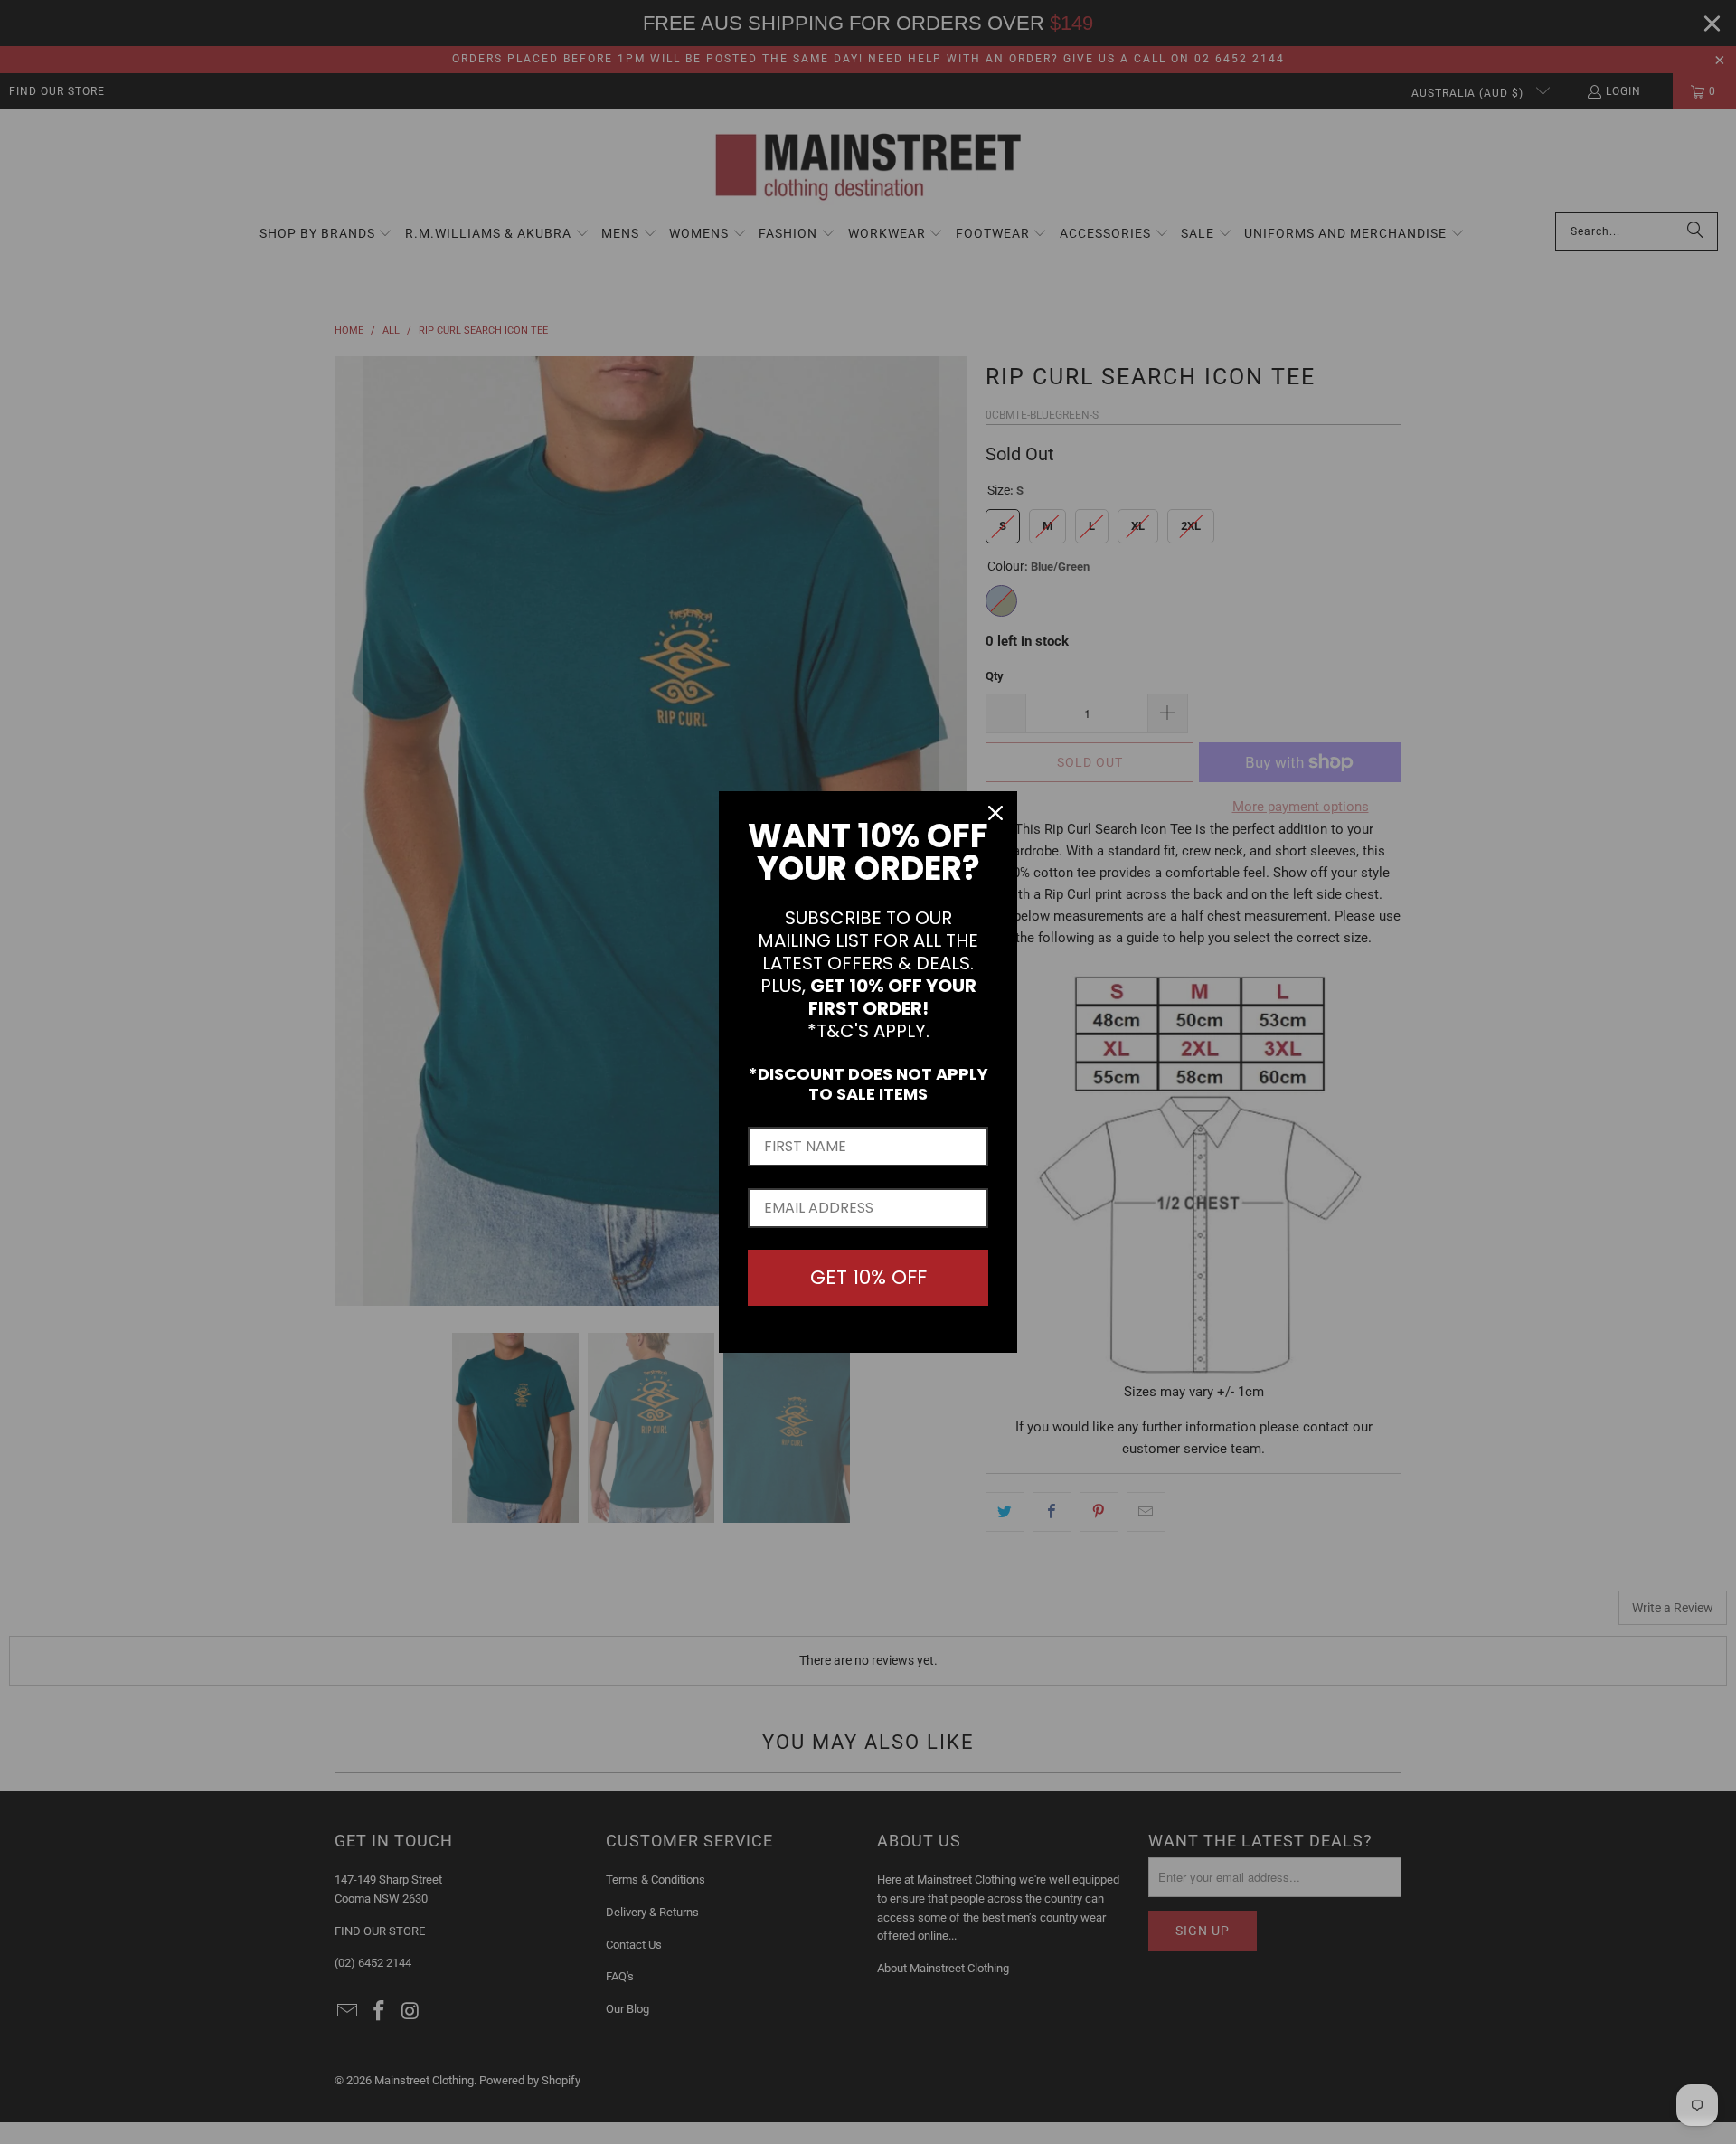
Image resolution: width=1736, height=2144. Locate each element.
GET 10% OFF (868, 1277)
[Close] (995, 813)
